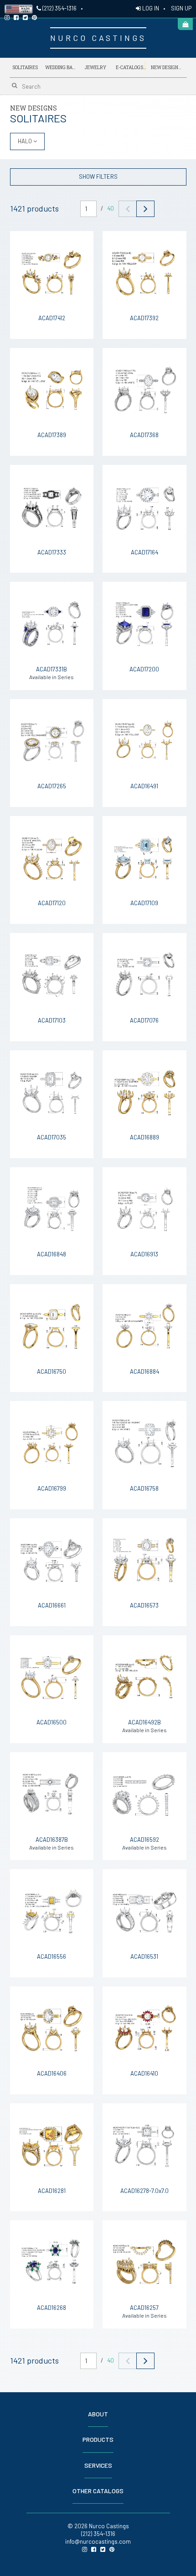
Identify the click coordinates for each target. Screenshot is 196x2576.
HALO (26, 141)
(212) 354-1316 (59, 8)
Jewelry (95, 68)
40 (111, 208)
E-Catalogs (131, 67)
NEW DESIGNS (166, 67)
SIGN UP (181, 8)
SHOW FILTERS (98, 176)
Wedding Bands (60, 68)
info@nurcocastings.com (98, 2541)
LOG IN (150, 8)
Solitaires (25, 68)
